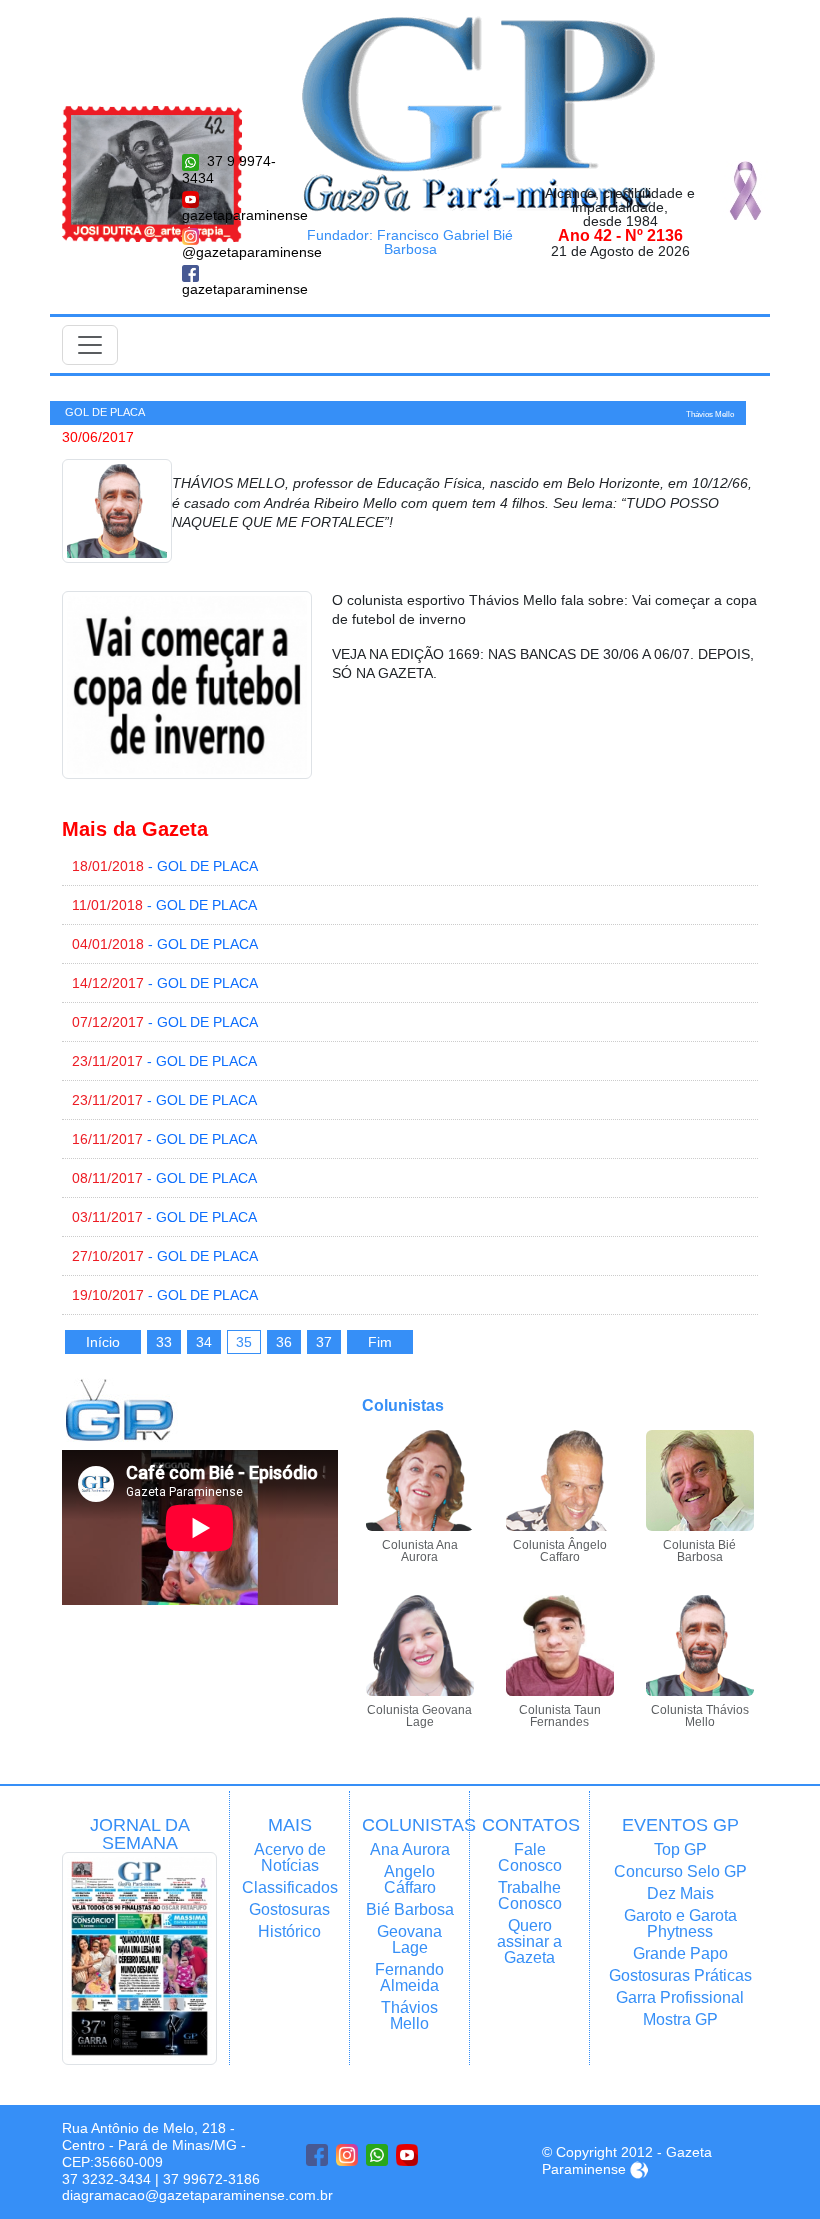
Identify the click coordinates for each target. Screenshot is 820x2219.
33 (164, 1342)
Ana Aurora (410, 1849)
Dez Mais (680, 1893)
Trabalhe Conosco (530, 1895)
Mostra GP (680, 2019)
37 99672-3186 (211, 2179)
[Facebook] (317, 2155)
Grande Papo (680, 1953)
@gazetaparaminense (230, 252)
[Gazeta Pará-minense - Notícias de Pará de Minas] (478, 113)
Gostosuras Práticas (680, 1975)
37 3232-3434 (106, 2179)
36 (284, 1342)
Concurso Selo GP (680, 1871)
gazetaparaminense (230, 215)
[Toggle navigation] (90, 345)
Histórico (289, 1931)
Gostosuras (289, 1909)
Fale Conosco (530, 1857)
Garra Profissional (680, 1997)
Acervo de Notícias (290, 1857)
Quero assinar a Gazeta (529, 1941)
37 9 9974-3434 (229, 169)
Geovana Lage (409, 1939)
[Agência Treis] (639, 2169)
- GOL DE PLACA (165, 866)
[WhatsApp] (377, 2155)
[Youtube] (407, 2155)
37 (324, 1342)
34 (204, 1342)
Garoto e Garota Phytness (680, 1923)
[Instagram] (347, 2155)
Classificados (289, 1887)
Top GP (680, 1849)
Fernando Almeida (409, 1977)
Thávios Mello (409, 2015)
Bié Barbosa (410, 1909)
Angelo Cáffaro (410, 1879)
